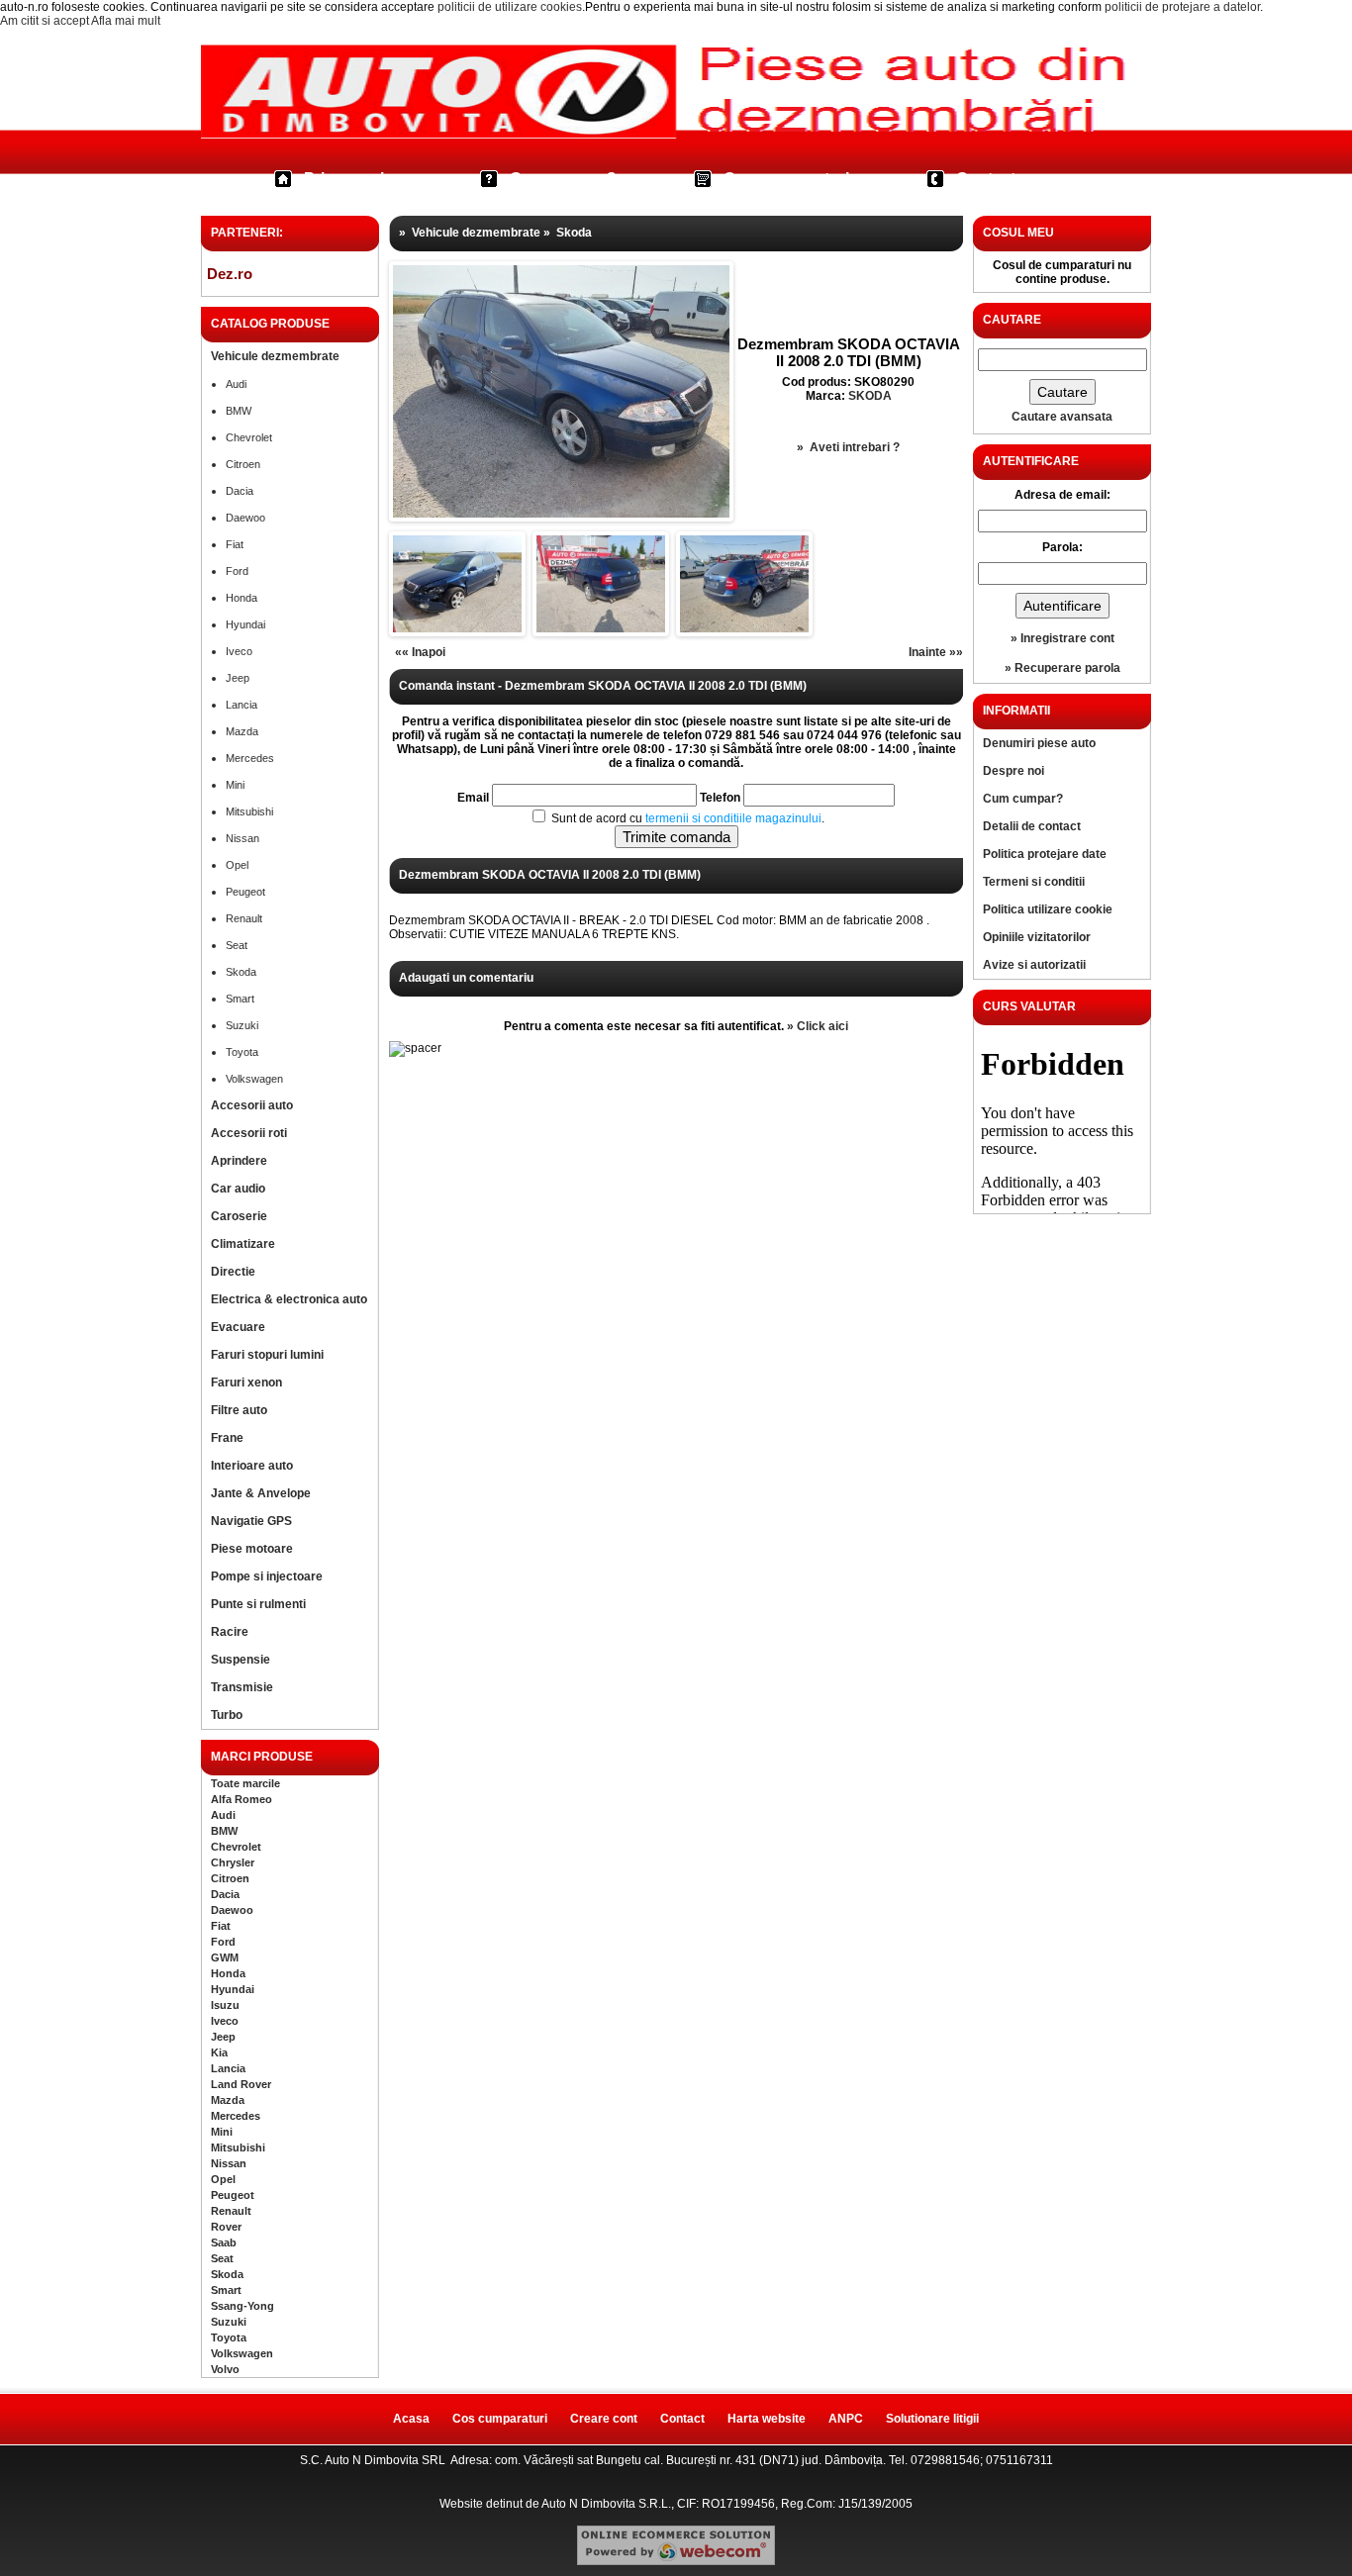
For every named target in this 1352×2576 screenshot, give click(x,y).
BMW (239, 411)
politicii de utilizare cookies (510, 7)
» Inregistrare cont (1062, 638)
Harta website (767, 2419)
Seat (237, 945)
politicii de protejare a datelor (1182, 7)
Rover (226, 2227)
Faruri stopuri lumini (267, 1355)
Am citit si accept (45, 21)
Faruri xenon (246, 1383)
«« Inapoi (420, 652)
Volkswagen (254, 1079)
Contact (986, 179)
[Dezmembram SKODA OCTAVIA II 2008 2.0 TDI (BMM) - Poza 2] (457, 628)
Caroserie (239, 1216)
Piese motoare (252, 1549)
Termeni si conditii (1034, 882)
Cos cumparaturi (786, 179)
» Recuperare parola (1062, 668)
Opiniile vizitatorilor (1037, 937)
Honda (241, 598)
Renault (244, 918)
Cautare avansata (1062, 417)
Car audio (238, 1189)
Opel (237, 865)
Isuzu (225, 2005)
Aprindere (239, 1161)
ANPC (846, 2419)
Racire (230, 1632)
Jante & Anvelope (261, 1493)
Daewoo (245, 518)
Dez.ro (230, 274)
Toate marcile (245, 1783)
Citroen (243, 464)
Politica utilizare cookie (1048, 909)
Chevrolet (249, 437)
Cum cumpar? (563, 179)
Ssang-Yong (242, 2306)
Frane (227, 1438)
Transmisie (242, 1687)
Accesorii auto (252, 1105)
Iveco (239, 651)
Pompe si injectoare (267, 1576)
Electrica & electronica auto (289, 1299)
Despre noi (1014, 771)
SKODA (870, 396)
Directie (233, 1272)
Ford (237, 571)
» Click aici (818, 1026)
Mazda (242, 731)
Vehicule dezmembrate (275, 356)
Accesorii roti (249, 1133)
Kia (219, 2052)
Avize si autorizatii (1034, 965)
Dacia (240, 491)
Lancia (241, 705)
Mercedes (250, 758)
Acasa (411, 2419)
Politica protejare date (1045, 854)
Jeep (238, 678)
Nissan (242, 838)
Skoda (241, 972)
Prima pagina (353, 179)
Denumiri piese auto (1039, 743)
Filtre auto (239, 1410)
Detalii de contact (1032, 826)
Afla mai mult (126, 21)
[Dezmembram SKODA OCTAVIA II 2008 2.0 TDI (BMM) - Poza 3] (601, 628)
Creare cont (604, 2419)
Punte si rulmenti (258, 1604)
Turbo (227, 1715)
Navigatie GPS (251, 1521)
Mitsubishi (249, 811)
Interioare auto (252, 1466)
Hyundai (245, 624)
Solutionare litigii (932, 2419)
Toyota (242, 1052)
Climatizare (243, 1244)
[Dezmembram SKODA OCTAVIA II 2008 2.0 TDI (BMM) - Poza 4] (744, 628)
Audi (236, 384)
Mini (235, 785)
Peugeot (245, 892)
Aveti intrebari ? (855, 447)
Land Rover (241, 2084)
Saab (224, 2242)
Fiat (235, 544)
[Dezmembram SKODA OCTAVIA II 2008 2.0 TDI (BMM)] (561, 514)
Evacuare (238, 1327)
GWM (225, 1957)
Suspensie (241, 1660)
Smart (240, 999)
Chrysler (233, 1862)
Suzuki (242, 1025)
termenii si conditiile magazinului (733, 818)
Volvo (225, 2369)
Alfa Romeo (241, 1799)
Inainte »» (936, 652)
